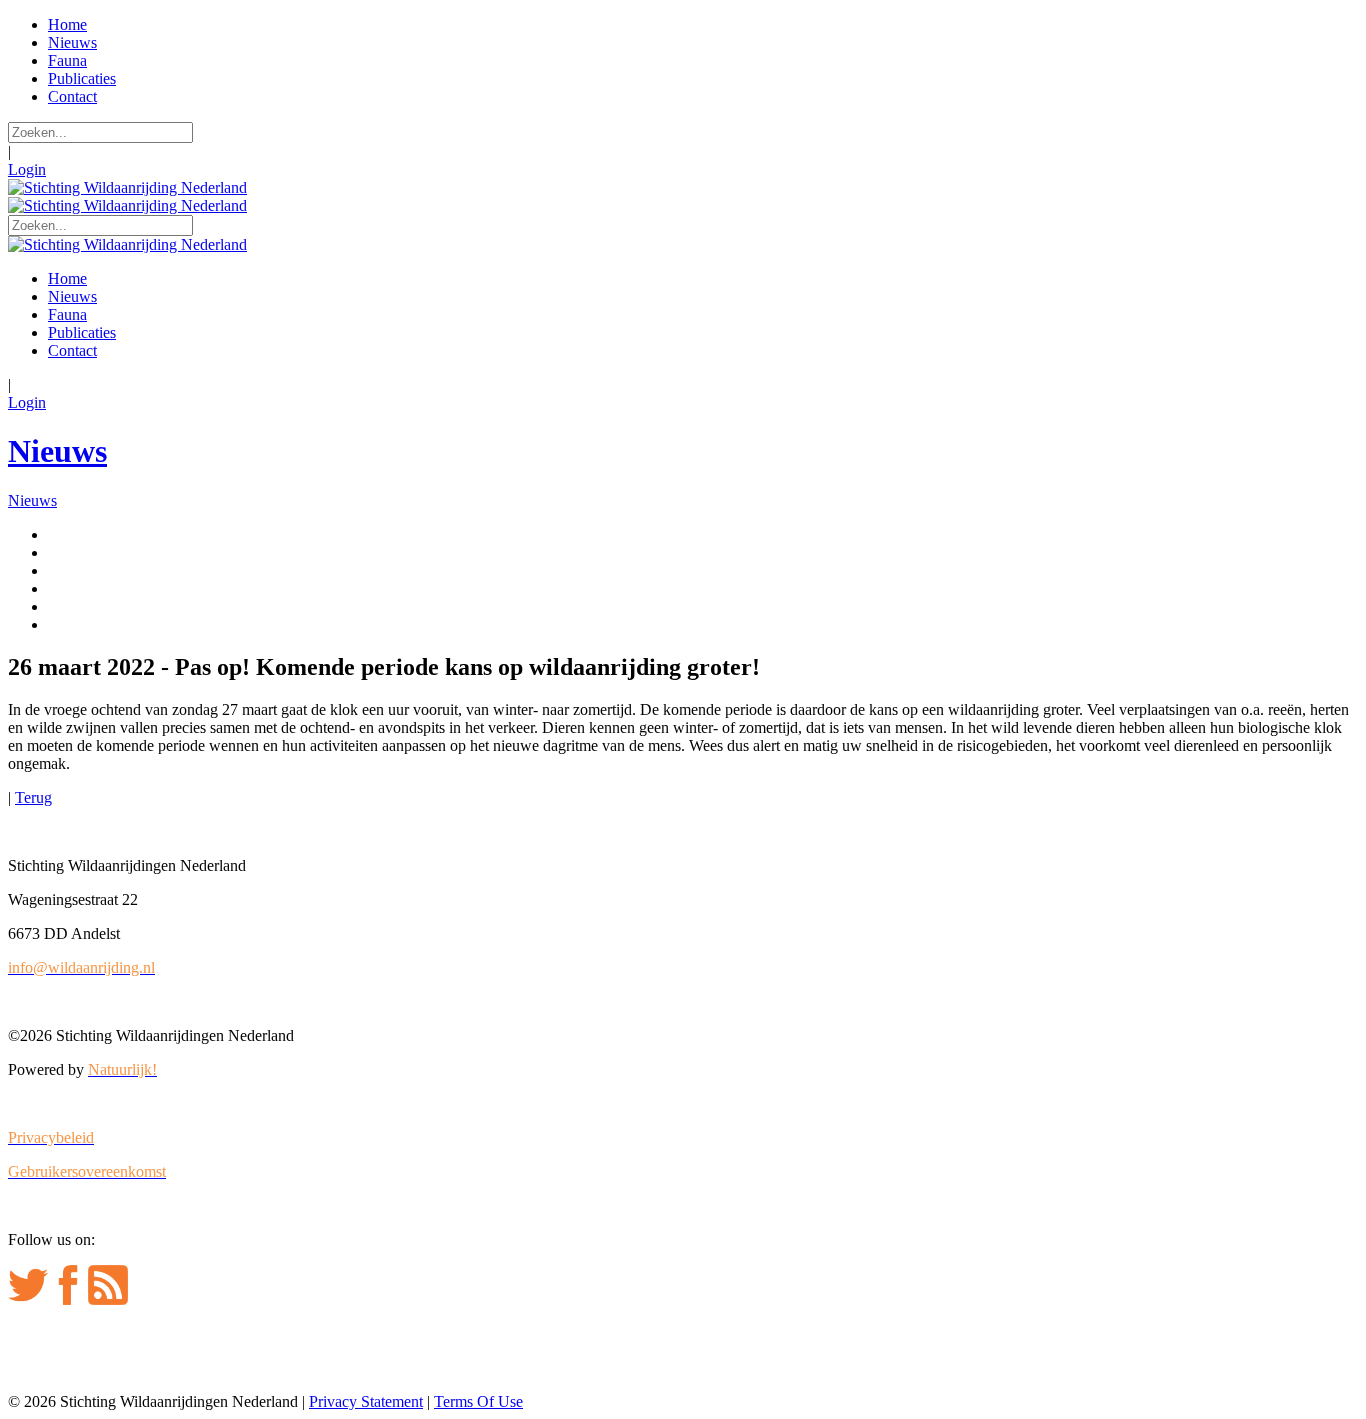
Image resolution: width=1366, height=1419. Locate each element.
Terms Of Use (478, 1401)
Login (27, 169)
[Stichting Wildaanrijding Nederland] (127, 187)
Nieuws (57, 451)
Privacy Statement (366, 1401)
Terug (33, 797)
